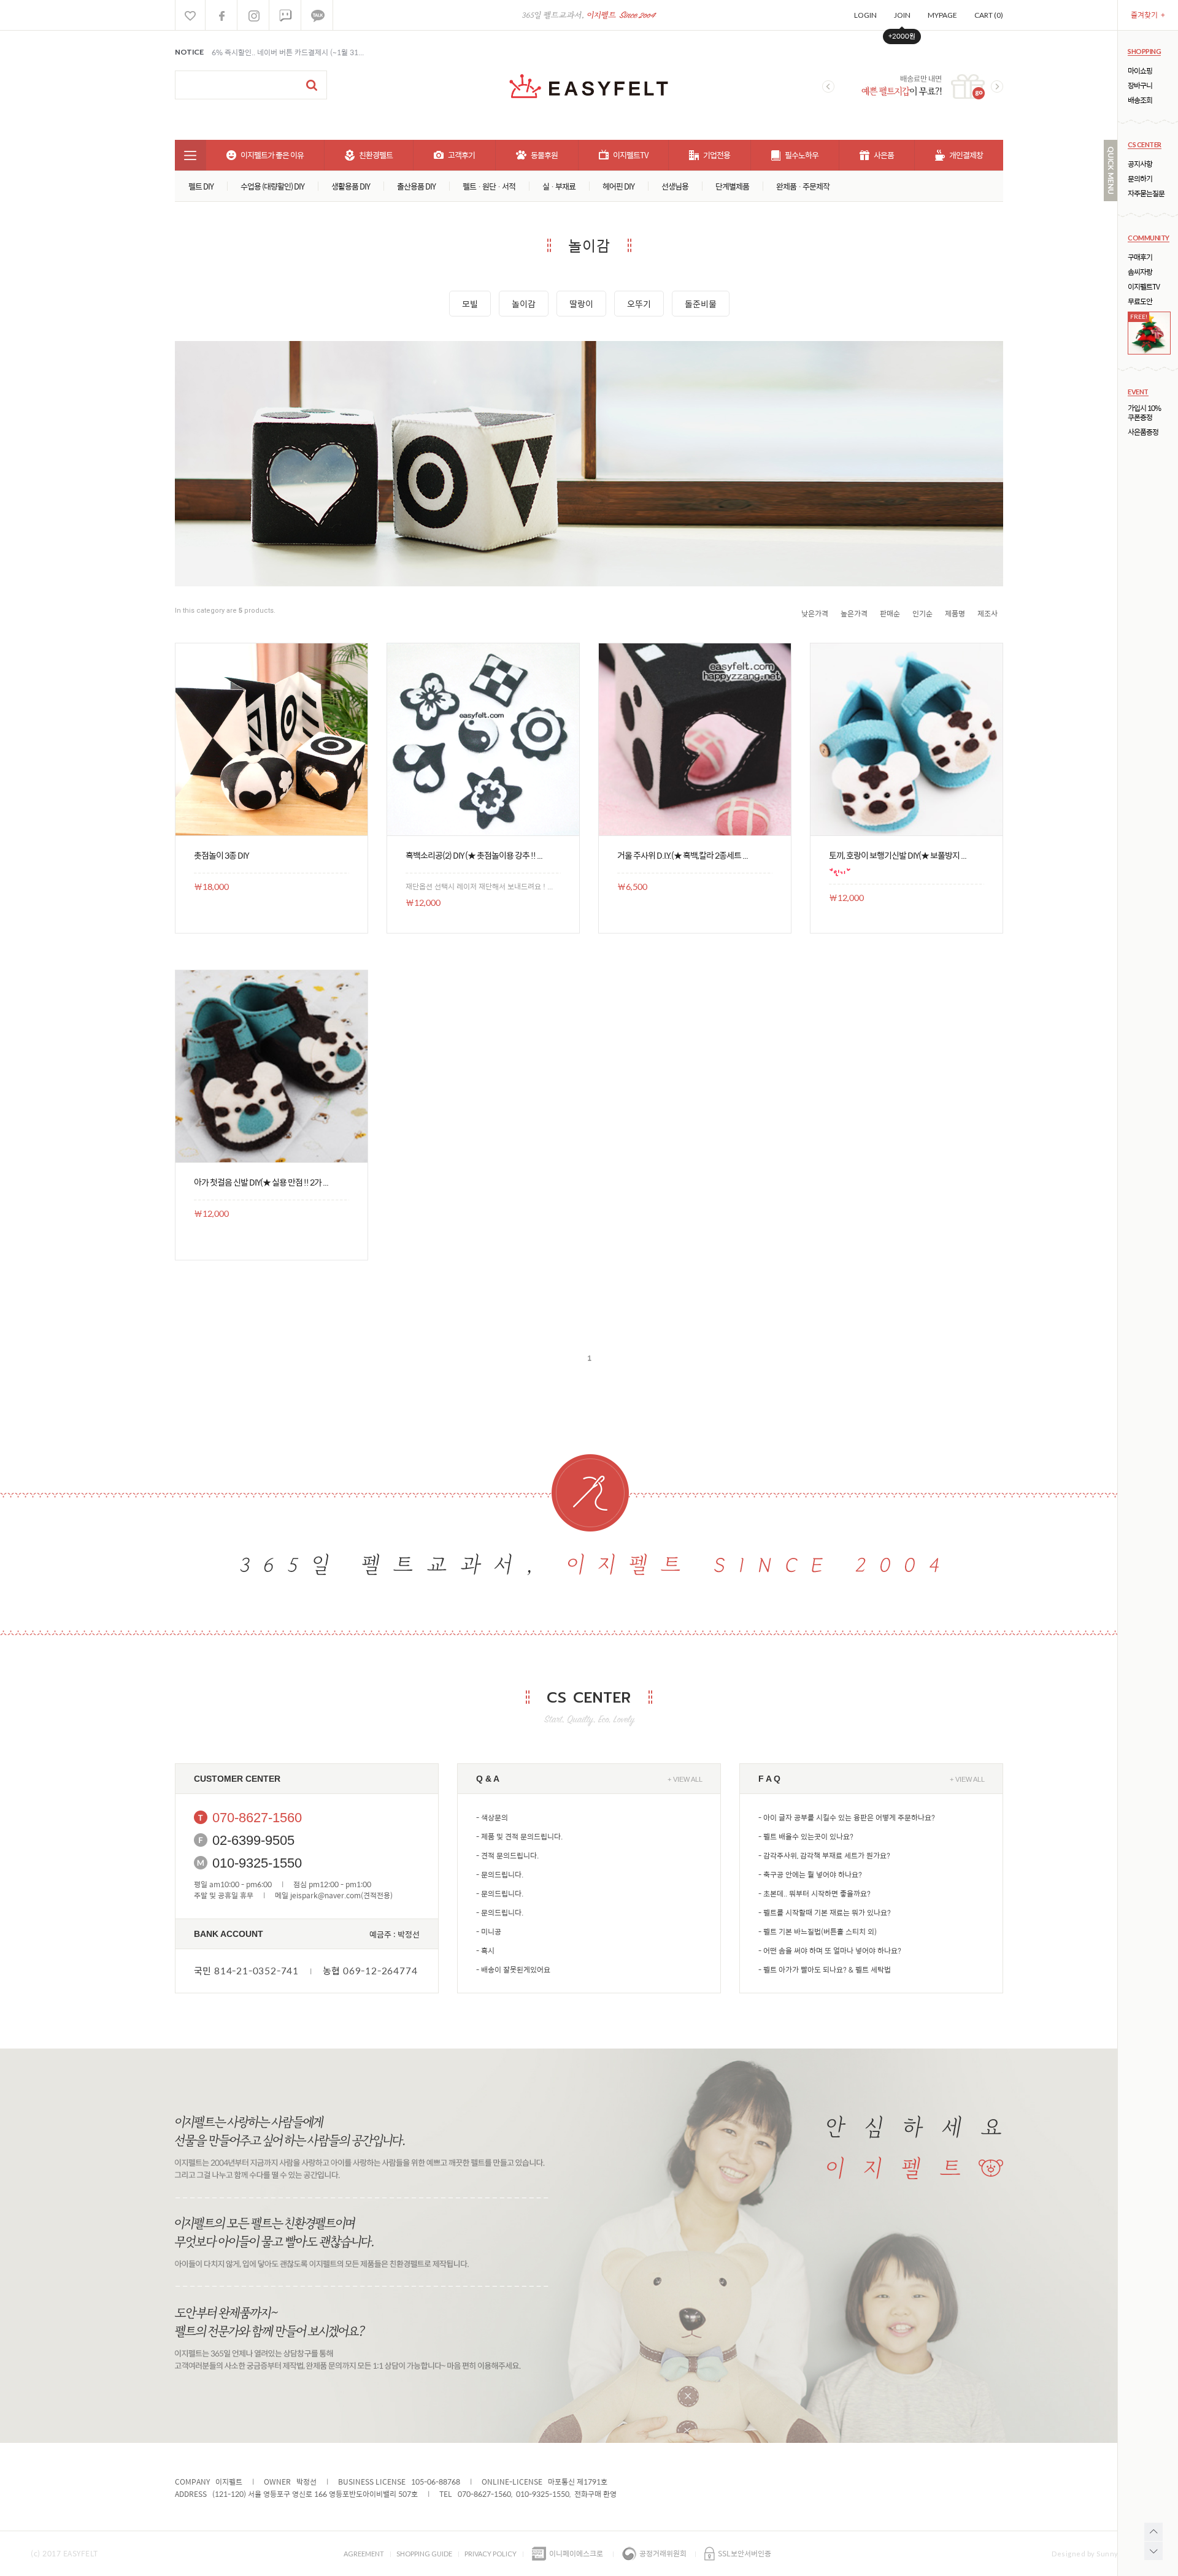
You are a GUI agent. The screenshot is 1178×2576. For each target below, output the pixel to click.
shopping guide (424, 2554)
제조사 (987, 613)
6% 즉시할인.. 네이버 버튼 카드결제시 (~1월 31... (288, 52)
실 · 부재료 (559, 186)
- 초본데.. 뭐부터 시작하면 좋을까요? (814, 1893)
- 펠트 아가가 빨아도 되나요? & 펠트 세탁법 (825, 1969)
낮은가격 (815, 613)
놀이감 (524, 304)
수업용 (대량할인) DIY (272, 186)
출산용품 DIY (416, 186)
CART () (989, 15)
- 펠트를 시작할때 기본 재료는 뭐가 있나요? (825, 1912)
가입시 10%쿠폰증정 (1144, 413)
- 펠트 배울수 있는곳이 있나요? (806, 1836)
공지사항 (1140, 164)
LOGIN (865, 15)
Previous (828, 86)
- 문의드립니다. (500, 1874)
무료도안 (1140, 301)
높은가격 (854, 613)
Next (997, 86)
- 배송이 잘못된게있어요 (513, 1969)
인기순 (922, 613)
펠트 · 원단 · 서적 (489, 186)
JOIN (902, 15)
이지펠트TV (1144, 287)
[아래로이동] (1153, 2551)
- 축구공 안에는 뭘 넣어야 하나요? (810, 1874)
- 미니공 (489, 1931)
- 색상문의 (492, 1817)
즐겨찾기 (1148, 15)
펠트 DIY (201, 186)
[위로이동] (1153, 2532)
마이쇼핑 (1140, 71)
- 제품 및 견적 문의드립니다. (519, 1836)
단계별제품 (732, 186)
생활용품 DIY (351, 186)
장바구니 (1140, 86)
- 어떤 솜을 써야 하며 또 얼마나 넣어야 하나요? (830, 1950)
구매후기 (1140, 257)
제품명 (955, 613)
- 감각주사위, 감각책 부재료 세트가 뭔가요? (824, 1855)
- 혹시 (485, 1950)
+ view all (685, 1779)
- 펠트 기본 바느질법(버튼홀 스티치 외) (818, 1931)
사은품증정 (1143, 432)
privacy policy (491, 2554)
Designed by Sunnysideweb (1099, 2554)
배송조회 (1140, 100)
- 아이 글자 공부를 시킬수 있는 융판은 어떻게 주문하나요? (847, 1817)
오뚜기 (639, 304)
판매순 (890, 613)
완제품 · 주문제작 (803, 186)
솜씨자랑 (1140, 272)
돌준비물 (701, 304)
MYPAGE (942, 15)
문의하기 (1140, 179)
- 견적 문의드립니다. (507, 1855)
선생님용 (675, 186)
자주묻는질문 (1146, 194)
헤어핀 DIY (618, 186)
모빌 (470, 304)
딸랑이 (581, 304)
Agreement (364, 2554)
